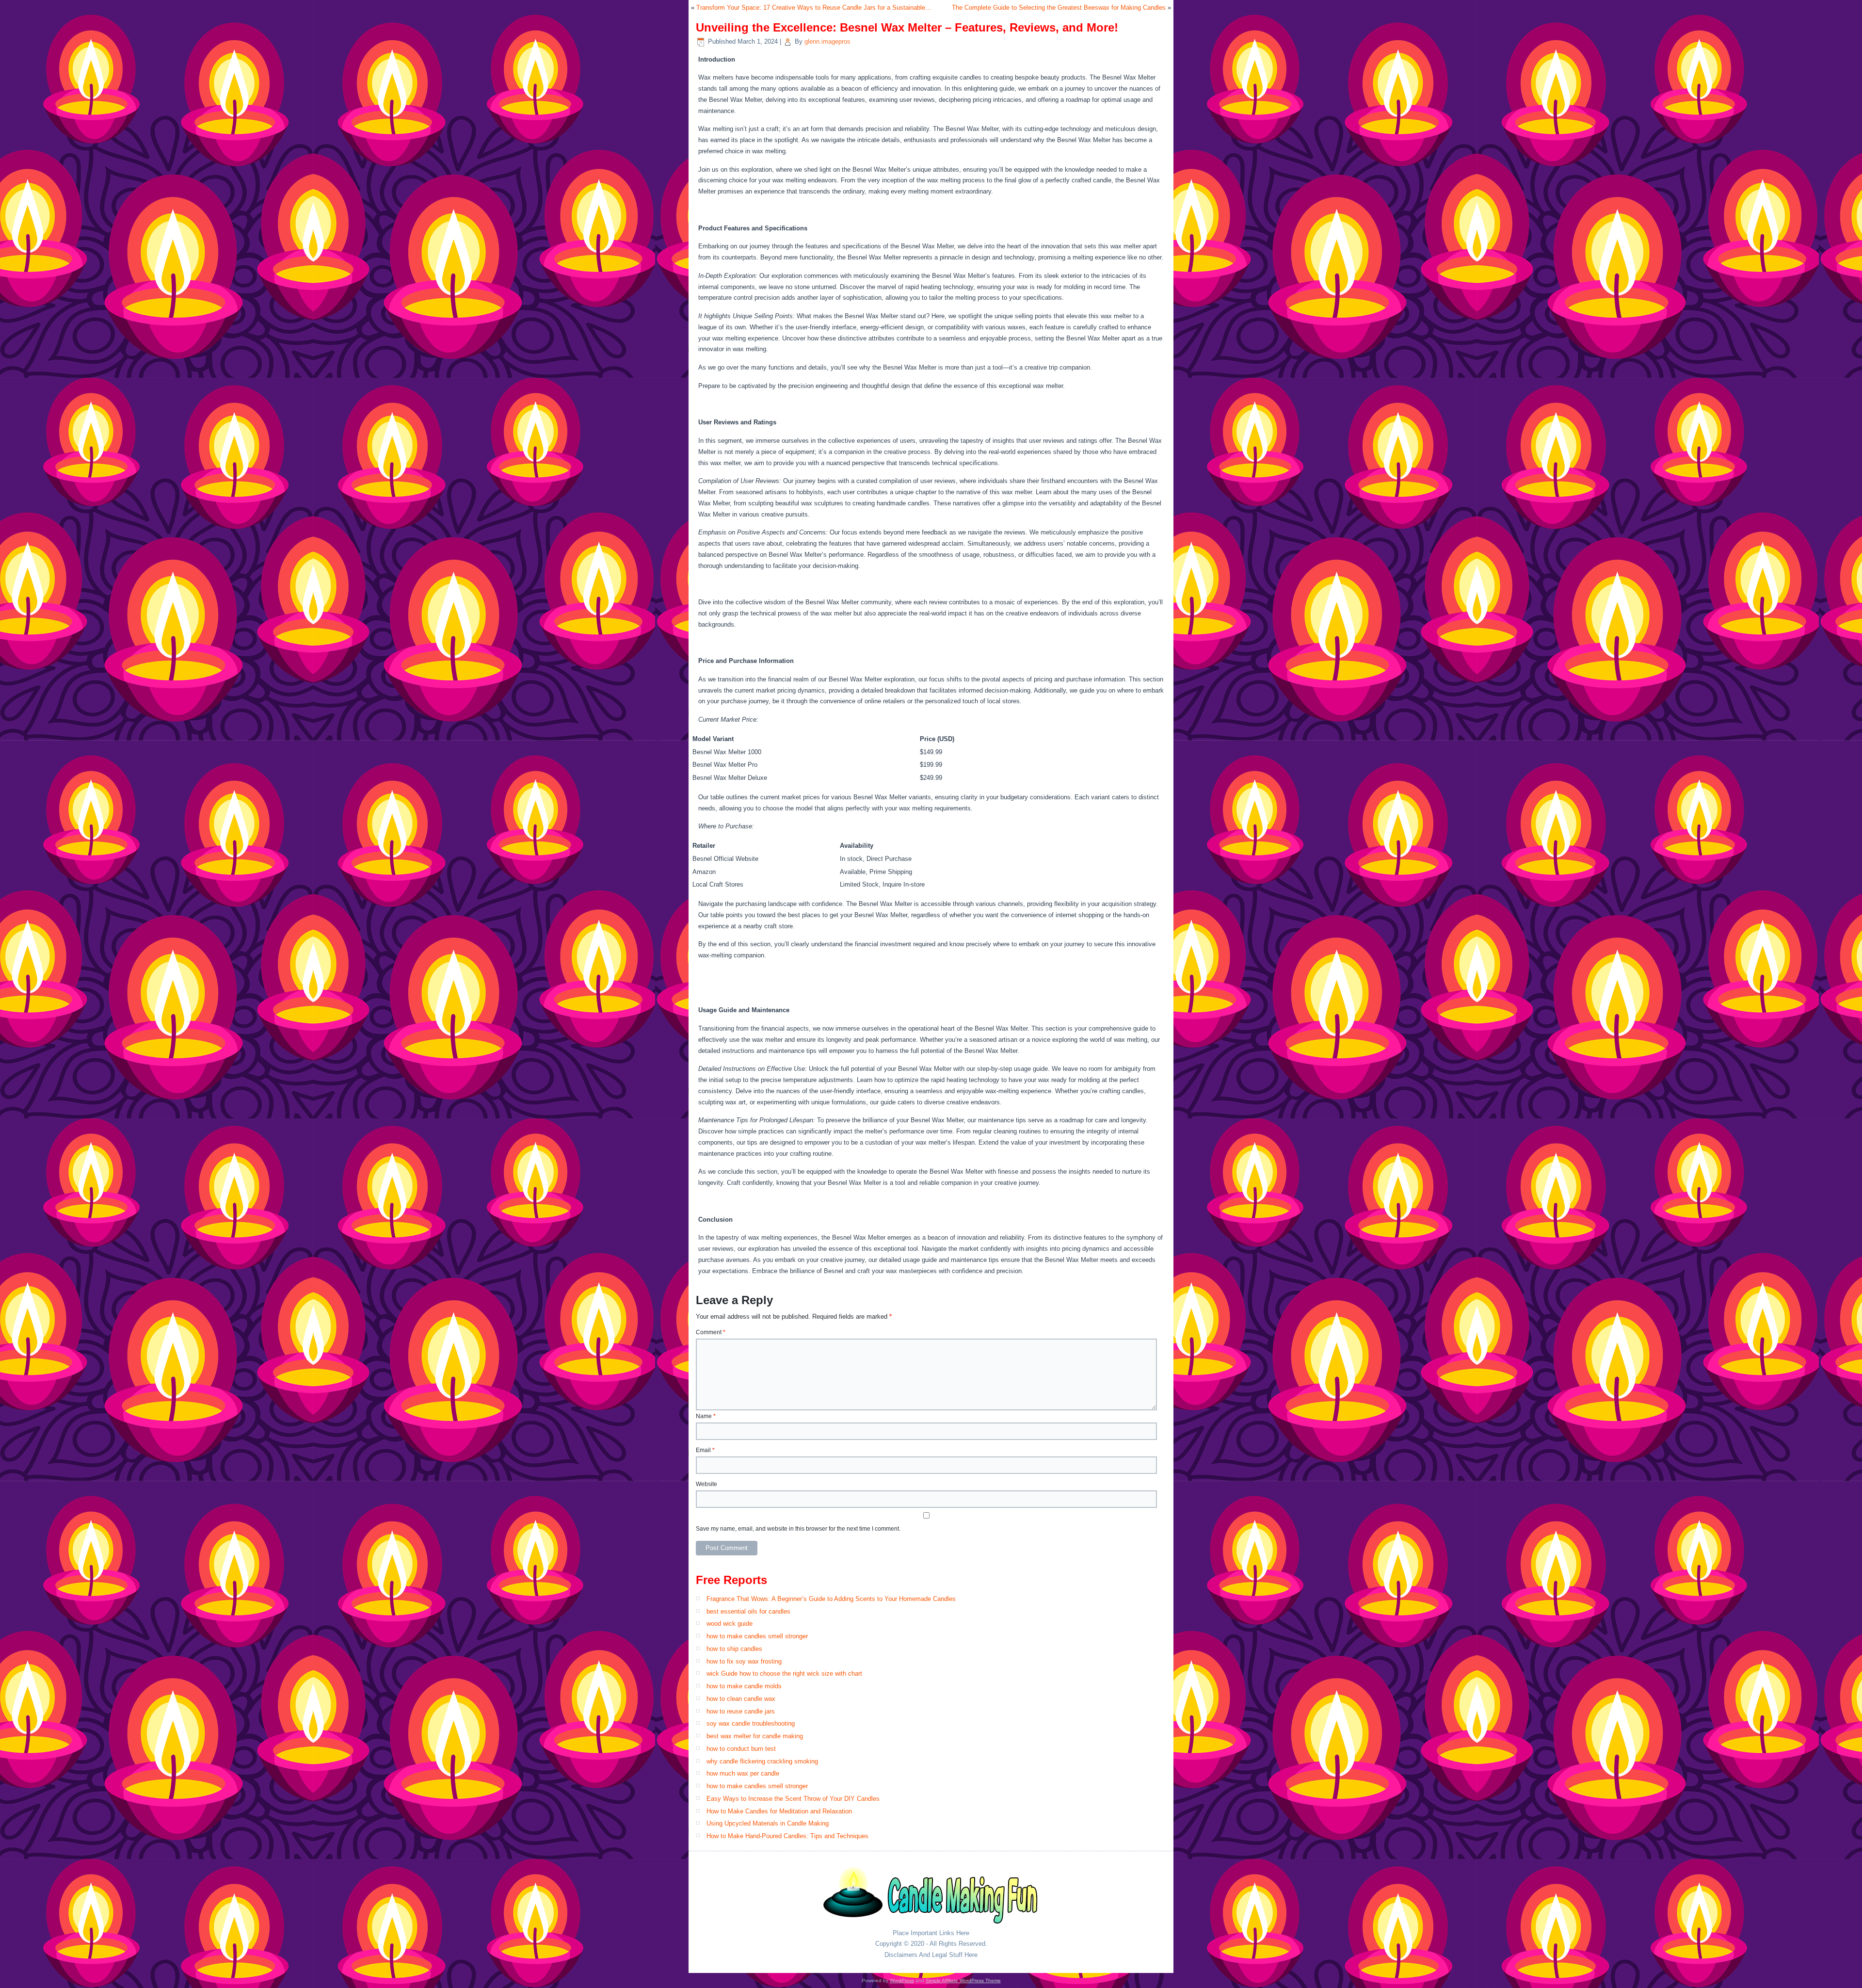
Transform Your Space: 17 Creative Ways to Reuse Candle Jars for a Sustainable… (814, 8)
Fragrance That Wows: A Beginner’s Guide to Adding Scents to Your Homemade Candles (831, 1599)
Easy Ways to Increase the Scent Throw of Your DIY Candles (793, 1799)
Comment (711, 1332)
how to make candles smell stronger (757, 1636)
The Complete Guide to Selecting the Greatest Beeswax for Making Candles (1059, 8)
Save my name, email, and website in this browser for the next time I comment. (798, 1529)
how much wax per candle (743, 1773)
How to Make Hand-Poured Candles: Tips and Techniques (787, 1836)
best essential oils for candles (748, 1611)
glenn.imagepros (827, 41)
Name (706, 1416)
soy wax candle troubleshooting (751, 1723)
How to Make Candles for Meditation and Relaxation (779, 1811)
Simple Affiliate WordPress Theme (963, 1980)
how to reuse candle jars (741, 1711)
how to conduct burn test (741, 1749)
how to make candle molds (744, 1686)
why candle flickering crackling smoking (762, 1761)
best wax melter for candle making (755, 1736)
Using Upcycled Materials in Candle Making (768, 1823)
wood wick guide (730, 1624)
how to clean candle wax (741, 1699)
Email (705, 1450)
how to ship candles (734, 1649)
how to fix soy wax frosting (744, 1661)
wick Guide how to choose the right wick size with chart (784, 1673)
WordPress (902, 1980)
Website (706, 1484)
